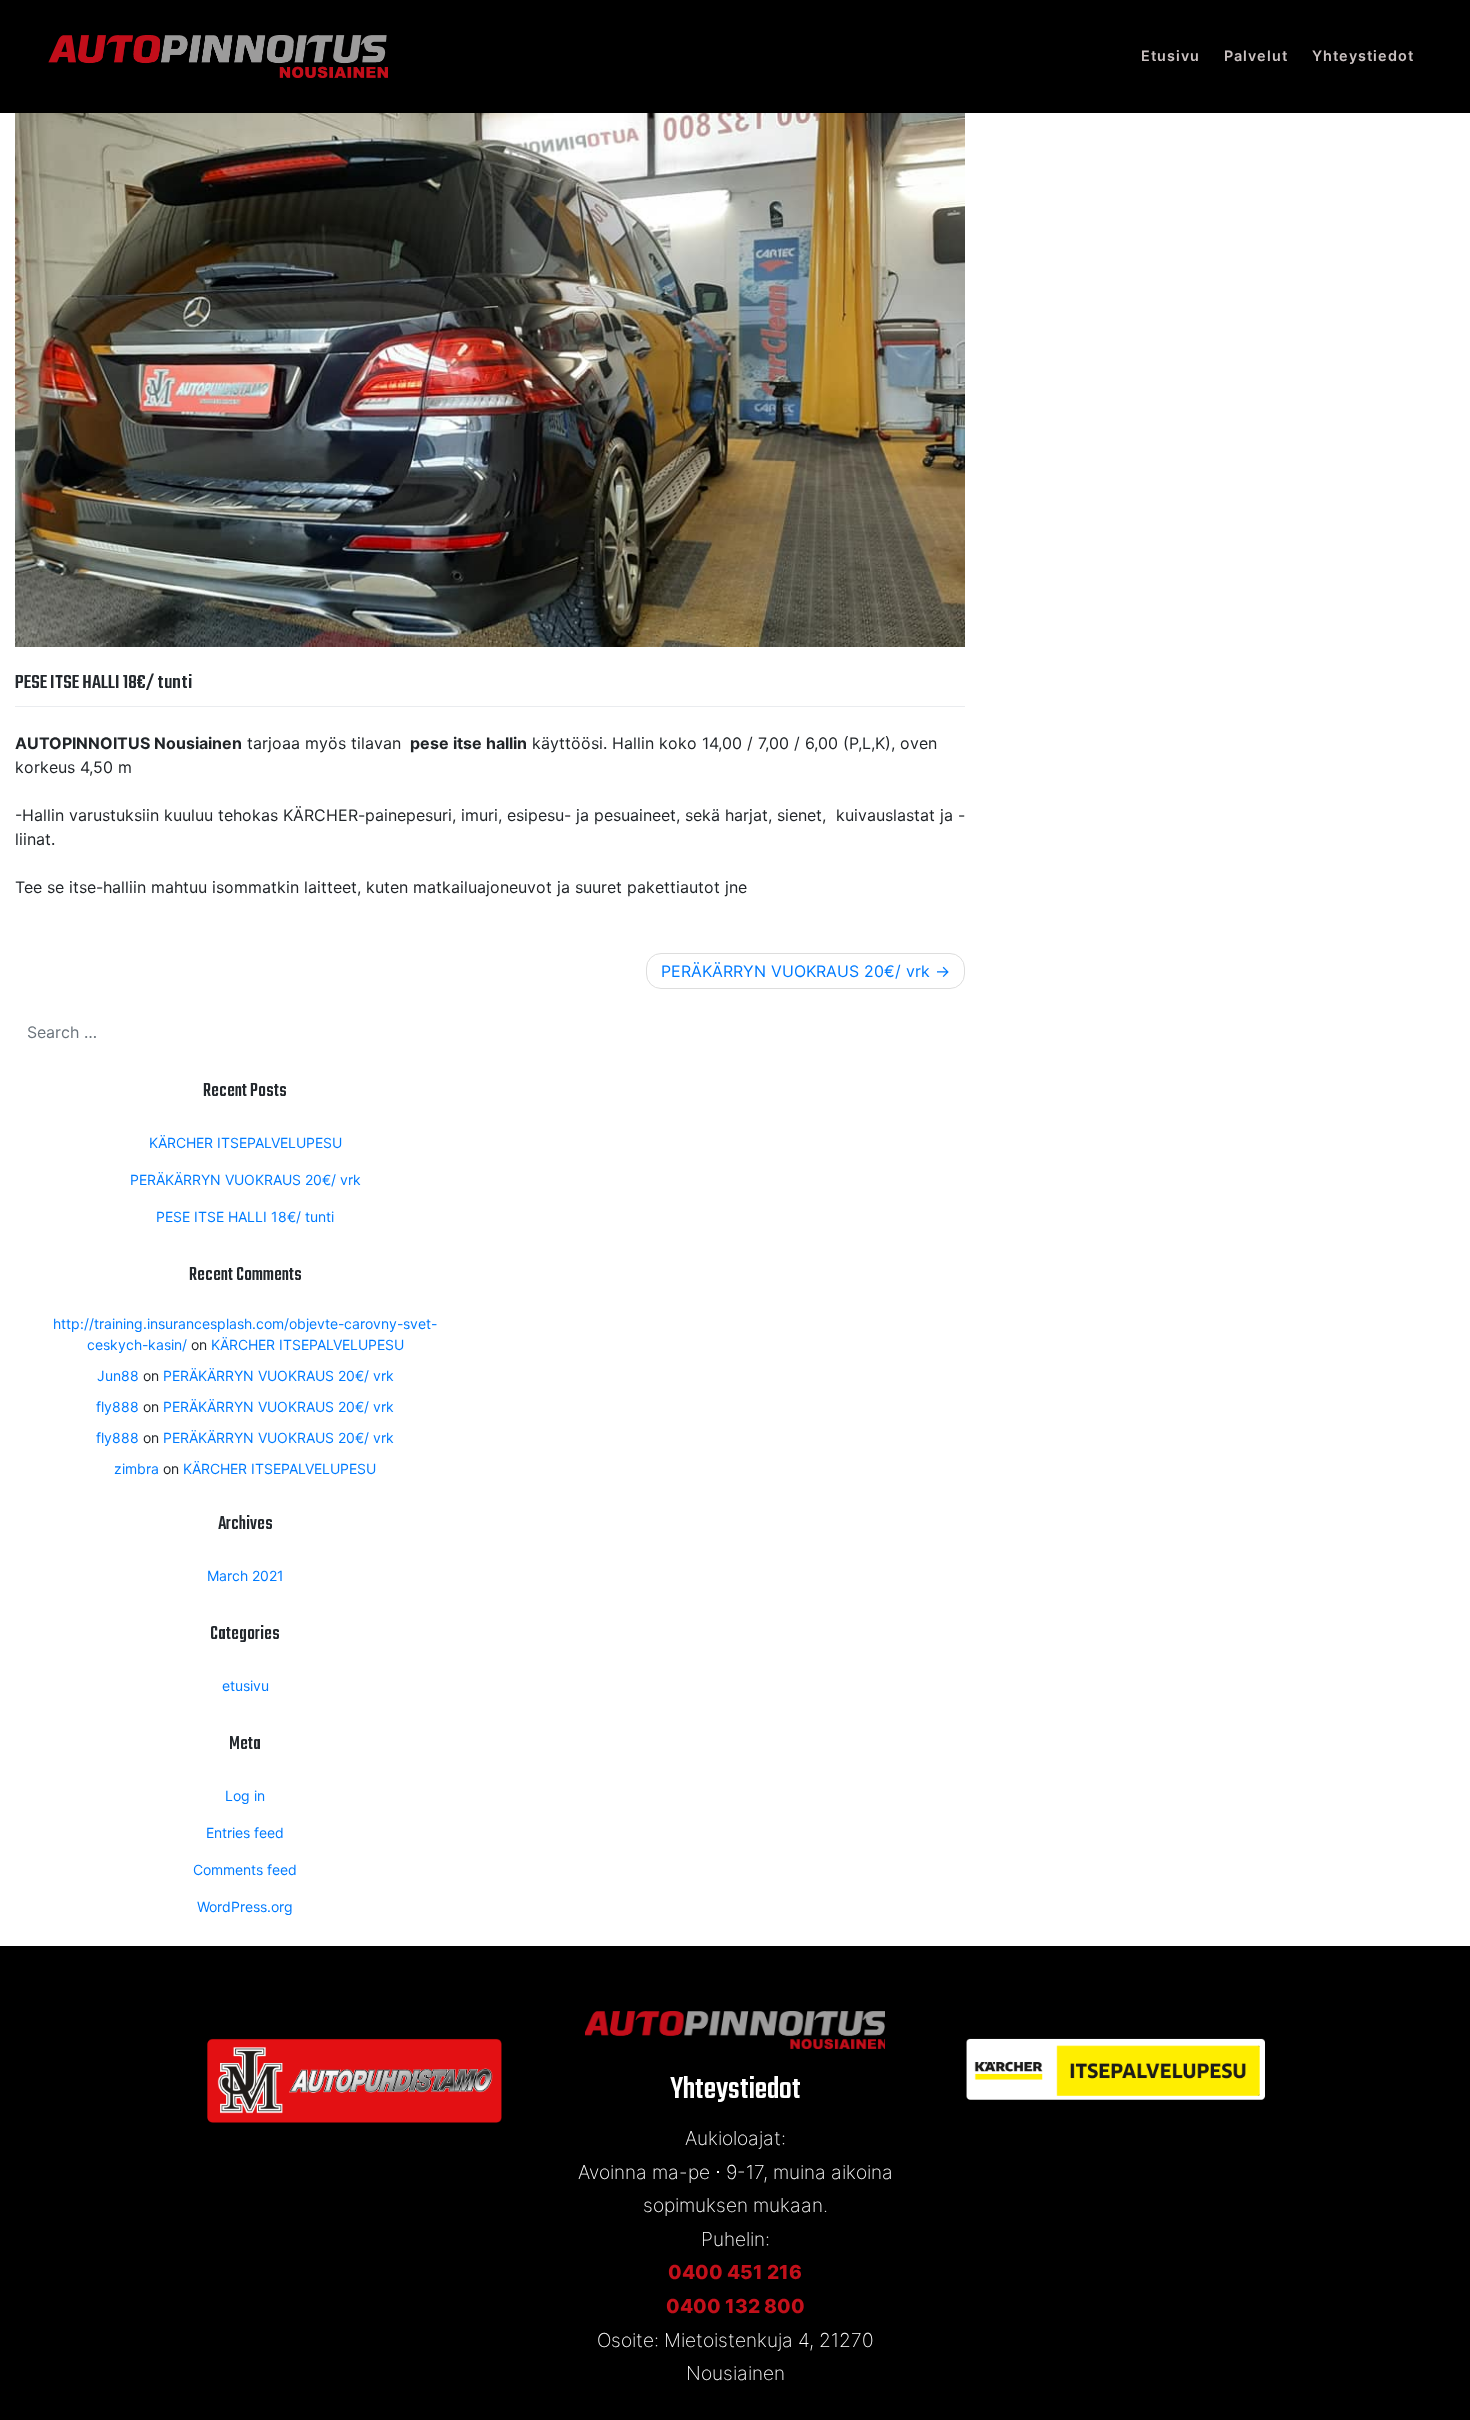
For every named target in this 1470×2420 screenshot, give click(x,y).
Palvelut (1256, 55)
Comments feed (245, 1869)
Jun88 (118, 1375)
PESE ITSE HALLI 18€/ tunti (245, 1216)
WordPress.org (245, 1906)
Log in (245, 1795)
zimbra (136, 1468)
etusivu (245, 1685)
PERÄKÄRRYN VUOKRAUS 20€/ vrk (795, 971)
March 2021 (245, 1575)
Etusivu (1170, 55)
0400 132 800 (735, 2306)
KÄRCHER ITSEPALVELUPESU (245, 1142)
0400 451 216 (735, 2272)
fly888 (117, 1406)
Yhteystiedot (1363, 55)
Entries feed (245, 1832)
